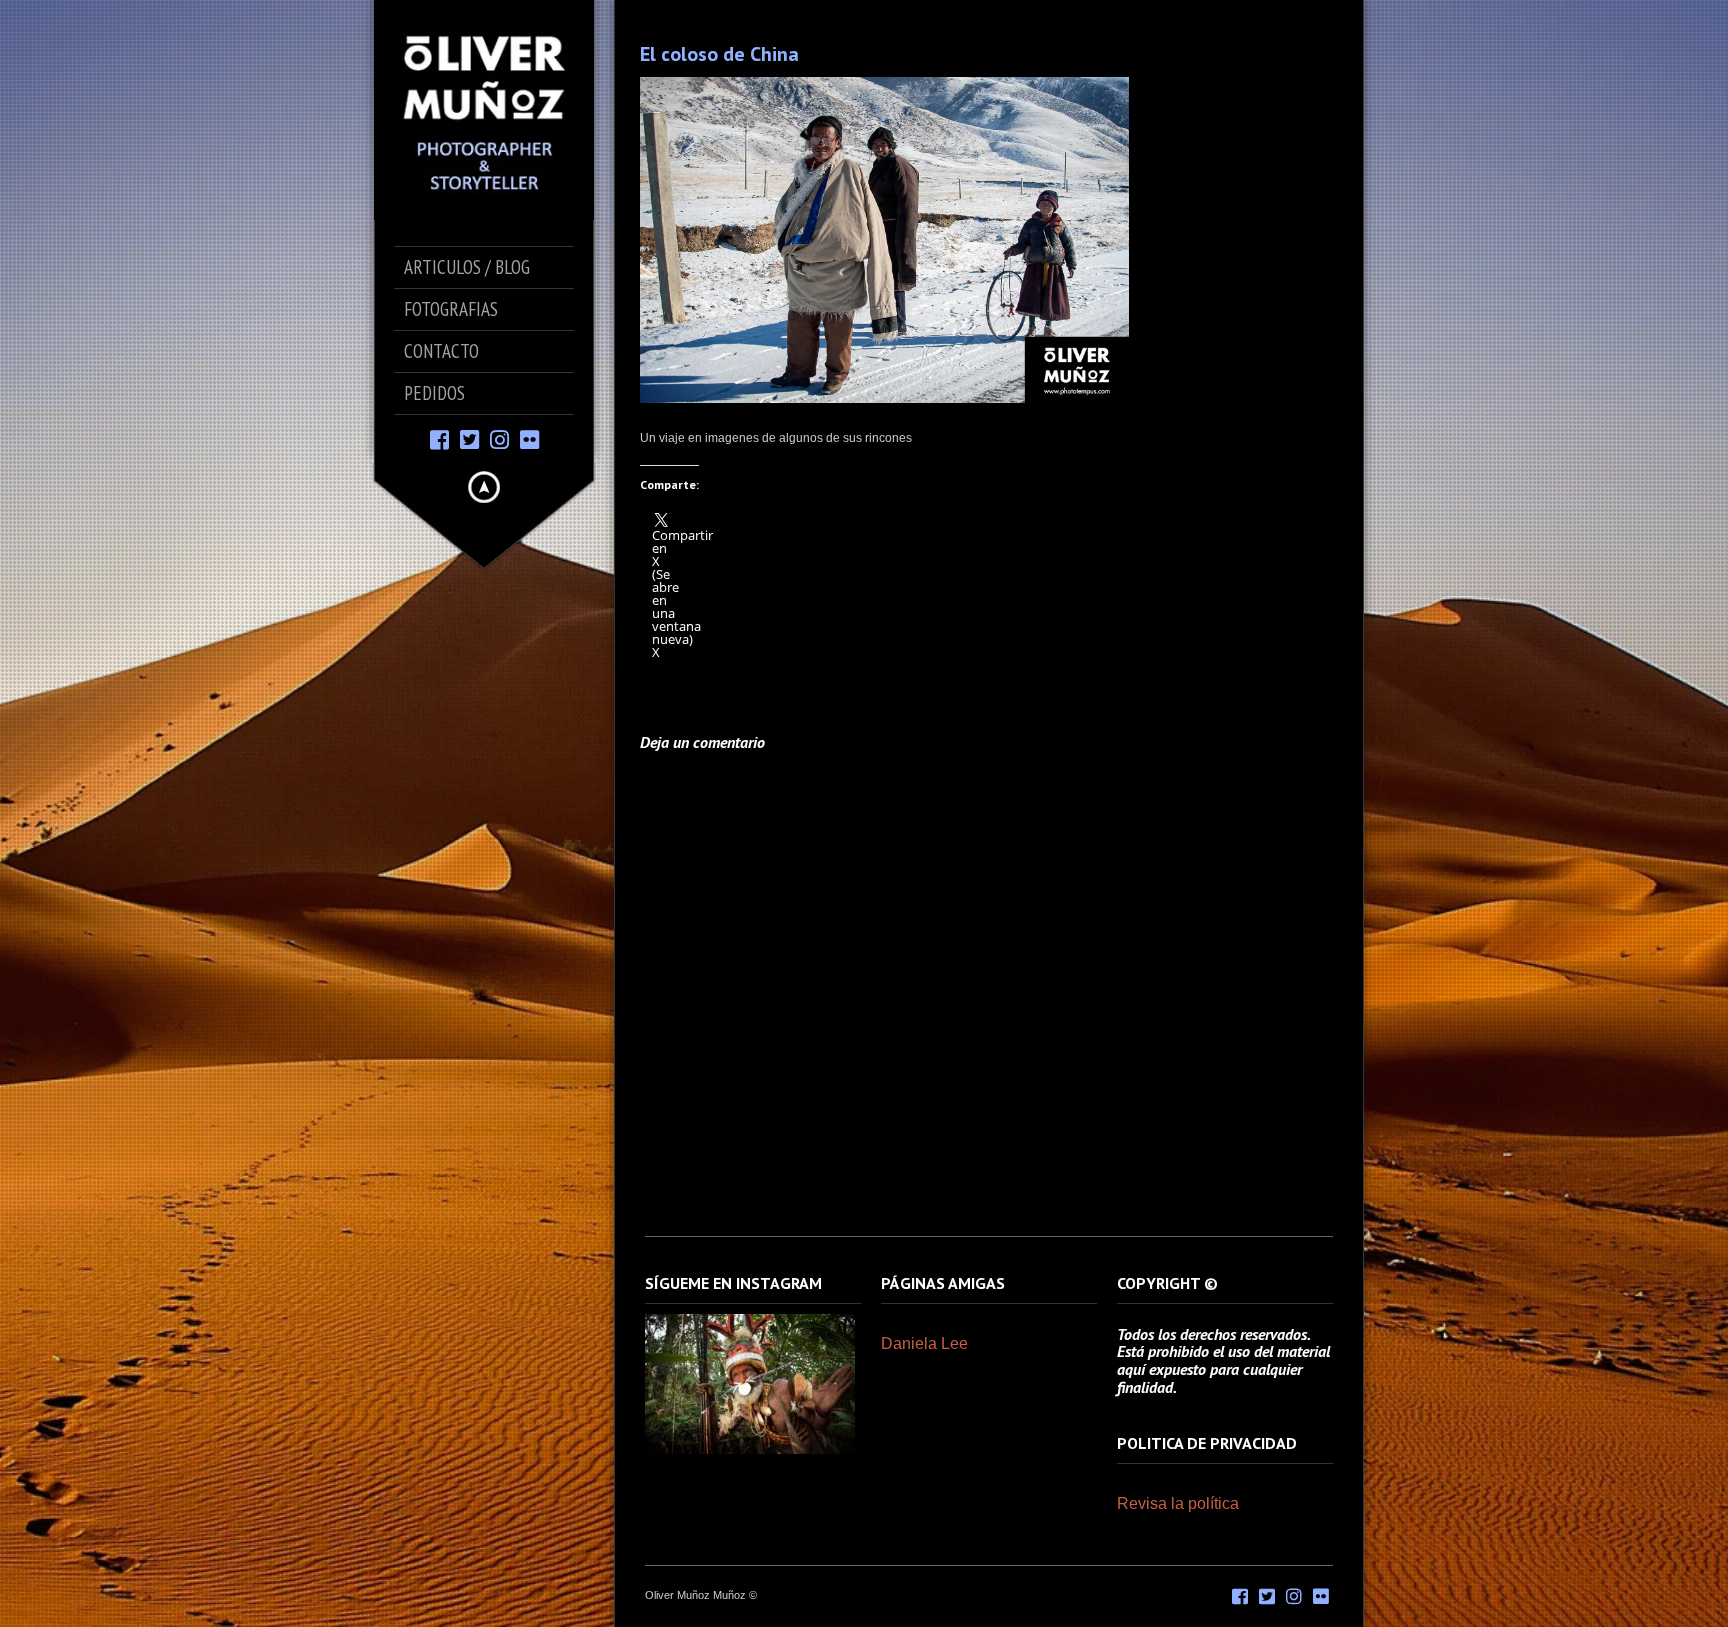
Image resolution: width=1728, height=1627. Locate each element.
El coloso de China (719, 54)
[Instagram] (499, 438)
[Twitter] (469, 438)
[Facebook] (439, 438)
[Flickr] (529, 438)
